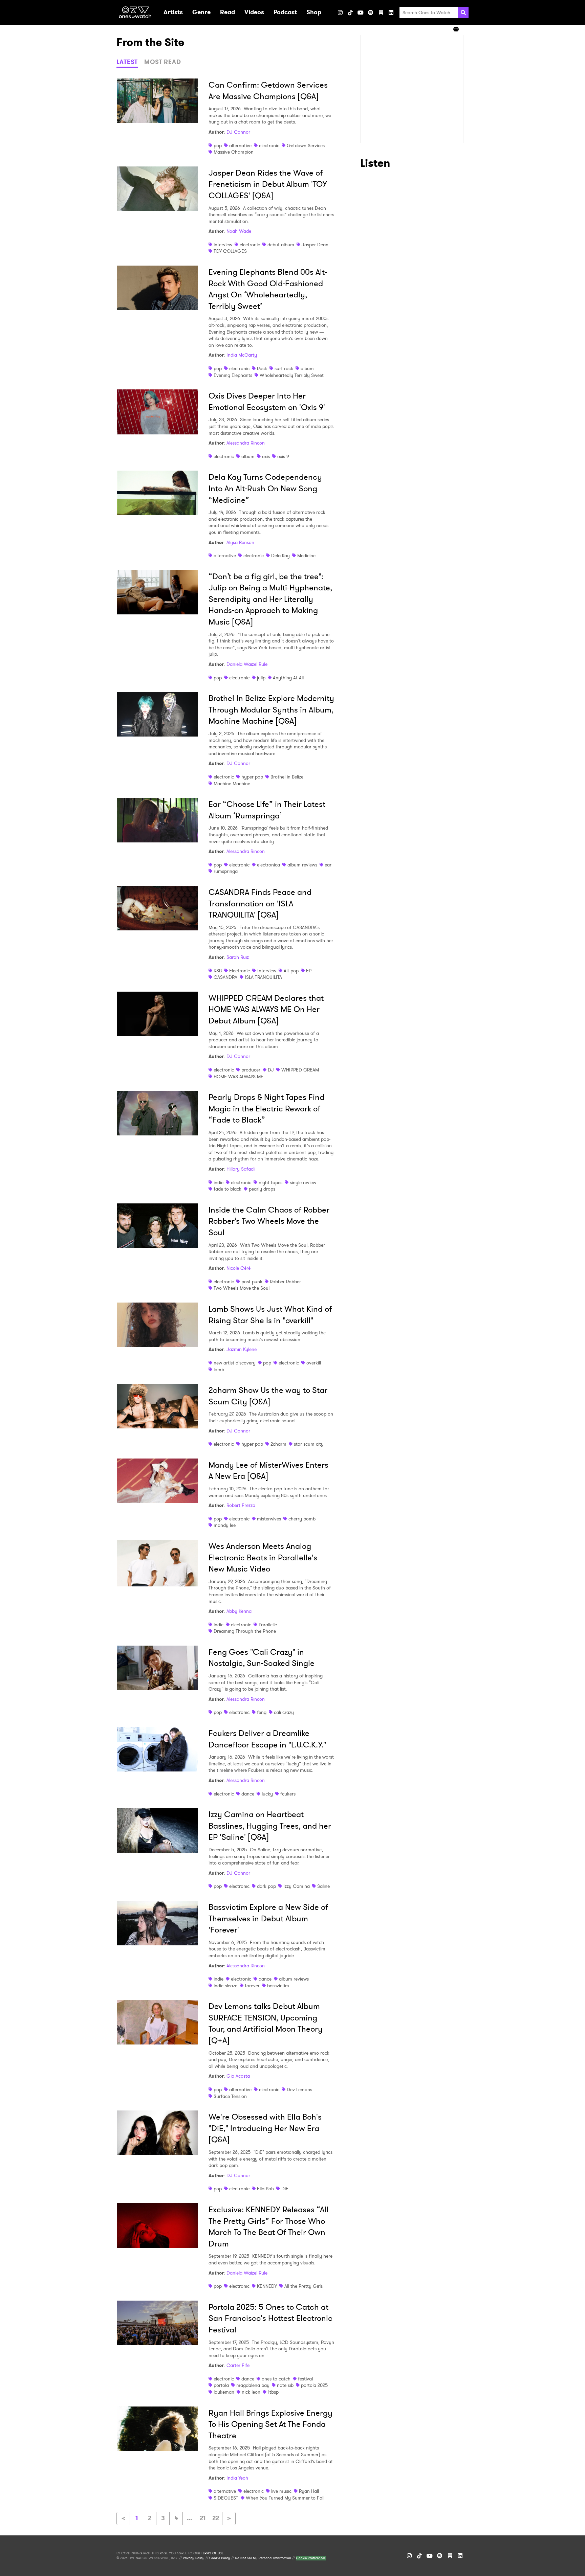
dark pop (266, 1886)
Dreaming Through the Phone (245, 1631)
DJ (271, 1070)
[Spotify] (371, 13)
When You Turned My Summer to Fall (285, 2498)
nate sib (285, 2385)
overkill (314, 1363)
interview (223, 245)
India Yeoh (237, 2478)
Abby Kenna (239, 1611)
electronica (268, 865)
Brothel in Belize (287, 777)
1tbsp (273, 2392)
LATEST (127, 62)
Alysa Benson (240, 542)
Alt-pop (291, 971)
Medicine (306, 556)
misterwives (269, 1519)
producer (251, 1070)
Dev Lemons (299, 2089)
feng (262, 1712)
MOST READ (163, 62)
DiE (285, 2189)
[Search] (463, 13)
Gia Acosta (238, 2076)
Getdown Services (306, 145)
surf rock (284, 368)
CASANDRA (225, 977)
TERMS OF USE (212, 2553)
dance (248, 1794)
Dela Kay (280, 556)
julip (261, 678)
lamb (219, 1370)
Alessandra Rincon (246, 443)
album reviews (302, 865)
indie (219, 1182)
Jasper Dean (315, 245)
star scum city (309, 1444)
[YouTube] (361, 13)
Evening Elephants (233, 375)
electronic (269, 145)
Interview (267, 971)
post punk (252, 1282)
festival (305, 2379)
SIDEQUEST (226, 2498)
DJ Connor (238, 132)
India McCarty (242, 355)
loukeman (224, 2392)
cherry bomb (302, 1519)
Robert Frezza (241, 1505)
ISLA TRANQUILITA (263, 977)
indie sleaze (225, 1986)
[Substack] (381, 13)
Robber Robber (285, 1282)
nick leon (251, 2392)
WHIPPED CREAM (300, 1070)
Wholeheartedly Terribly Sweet (292, 375)
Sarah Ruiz (238, 957)
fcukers (288, 1794)
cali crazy (284, 1712)
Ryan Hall (309, 2491)
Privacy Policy (194, 2558)
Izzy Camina (297, 1886)
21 (203, 2518)
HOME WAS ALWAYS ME (239, 1077)
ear (328, 865)
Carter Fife (238, 2365)
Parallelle (268, 1625)
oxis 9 (283, 456)
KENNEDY (267, 2286)
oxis (266, 456)
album (307, 368)
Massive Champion (234, 152)
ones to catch (276, 2379)
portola (221, 2385)
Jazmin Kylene (242, 1349)
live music (281, 2491)
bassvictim (278, 1986)
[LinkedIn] (391, 13)
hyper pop (252, 777)
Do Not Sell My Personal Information (263, 2558)
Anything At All (288, 678)
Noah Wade (239, 231)
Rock (262, 368)
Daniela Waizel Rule (247, 664)
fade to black (227, 1189)
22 (216, 2518)
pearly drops (262, 1189)
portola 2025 (314, 2385)
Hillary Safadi (241, 1169)
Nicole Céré (239, 1268)
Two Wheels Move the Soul (242, 1288)
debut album (281, 245)
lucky (267, 1794)
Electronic (240, 971)
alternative (240, 145)
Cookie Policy (220, 2558)
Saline (323, 1886)
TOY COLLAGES (230, 251)
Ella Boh (265, 2189)
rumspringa (226, 871)
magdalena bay (253, 2385)
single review (303, 1182)
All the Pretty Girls (304, 2286)
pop (218, 145)
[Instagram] (340, 13)
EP (309, 971)
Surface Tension (230, 2096)
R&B (218, 971)
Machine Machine (232, 784)
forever (252, 1986)
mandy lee (225, 1525)
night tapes (270, 1182)
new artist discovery (235, 1363)
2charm (278, 1444)
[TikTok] (350, 13)
